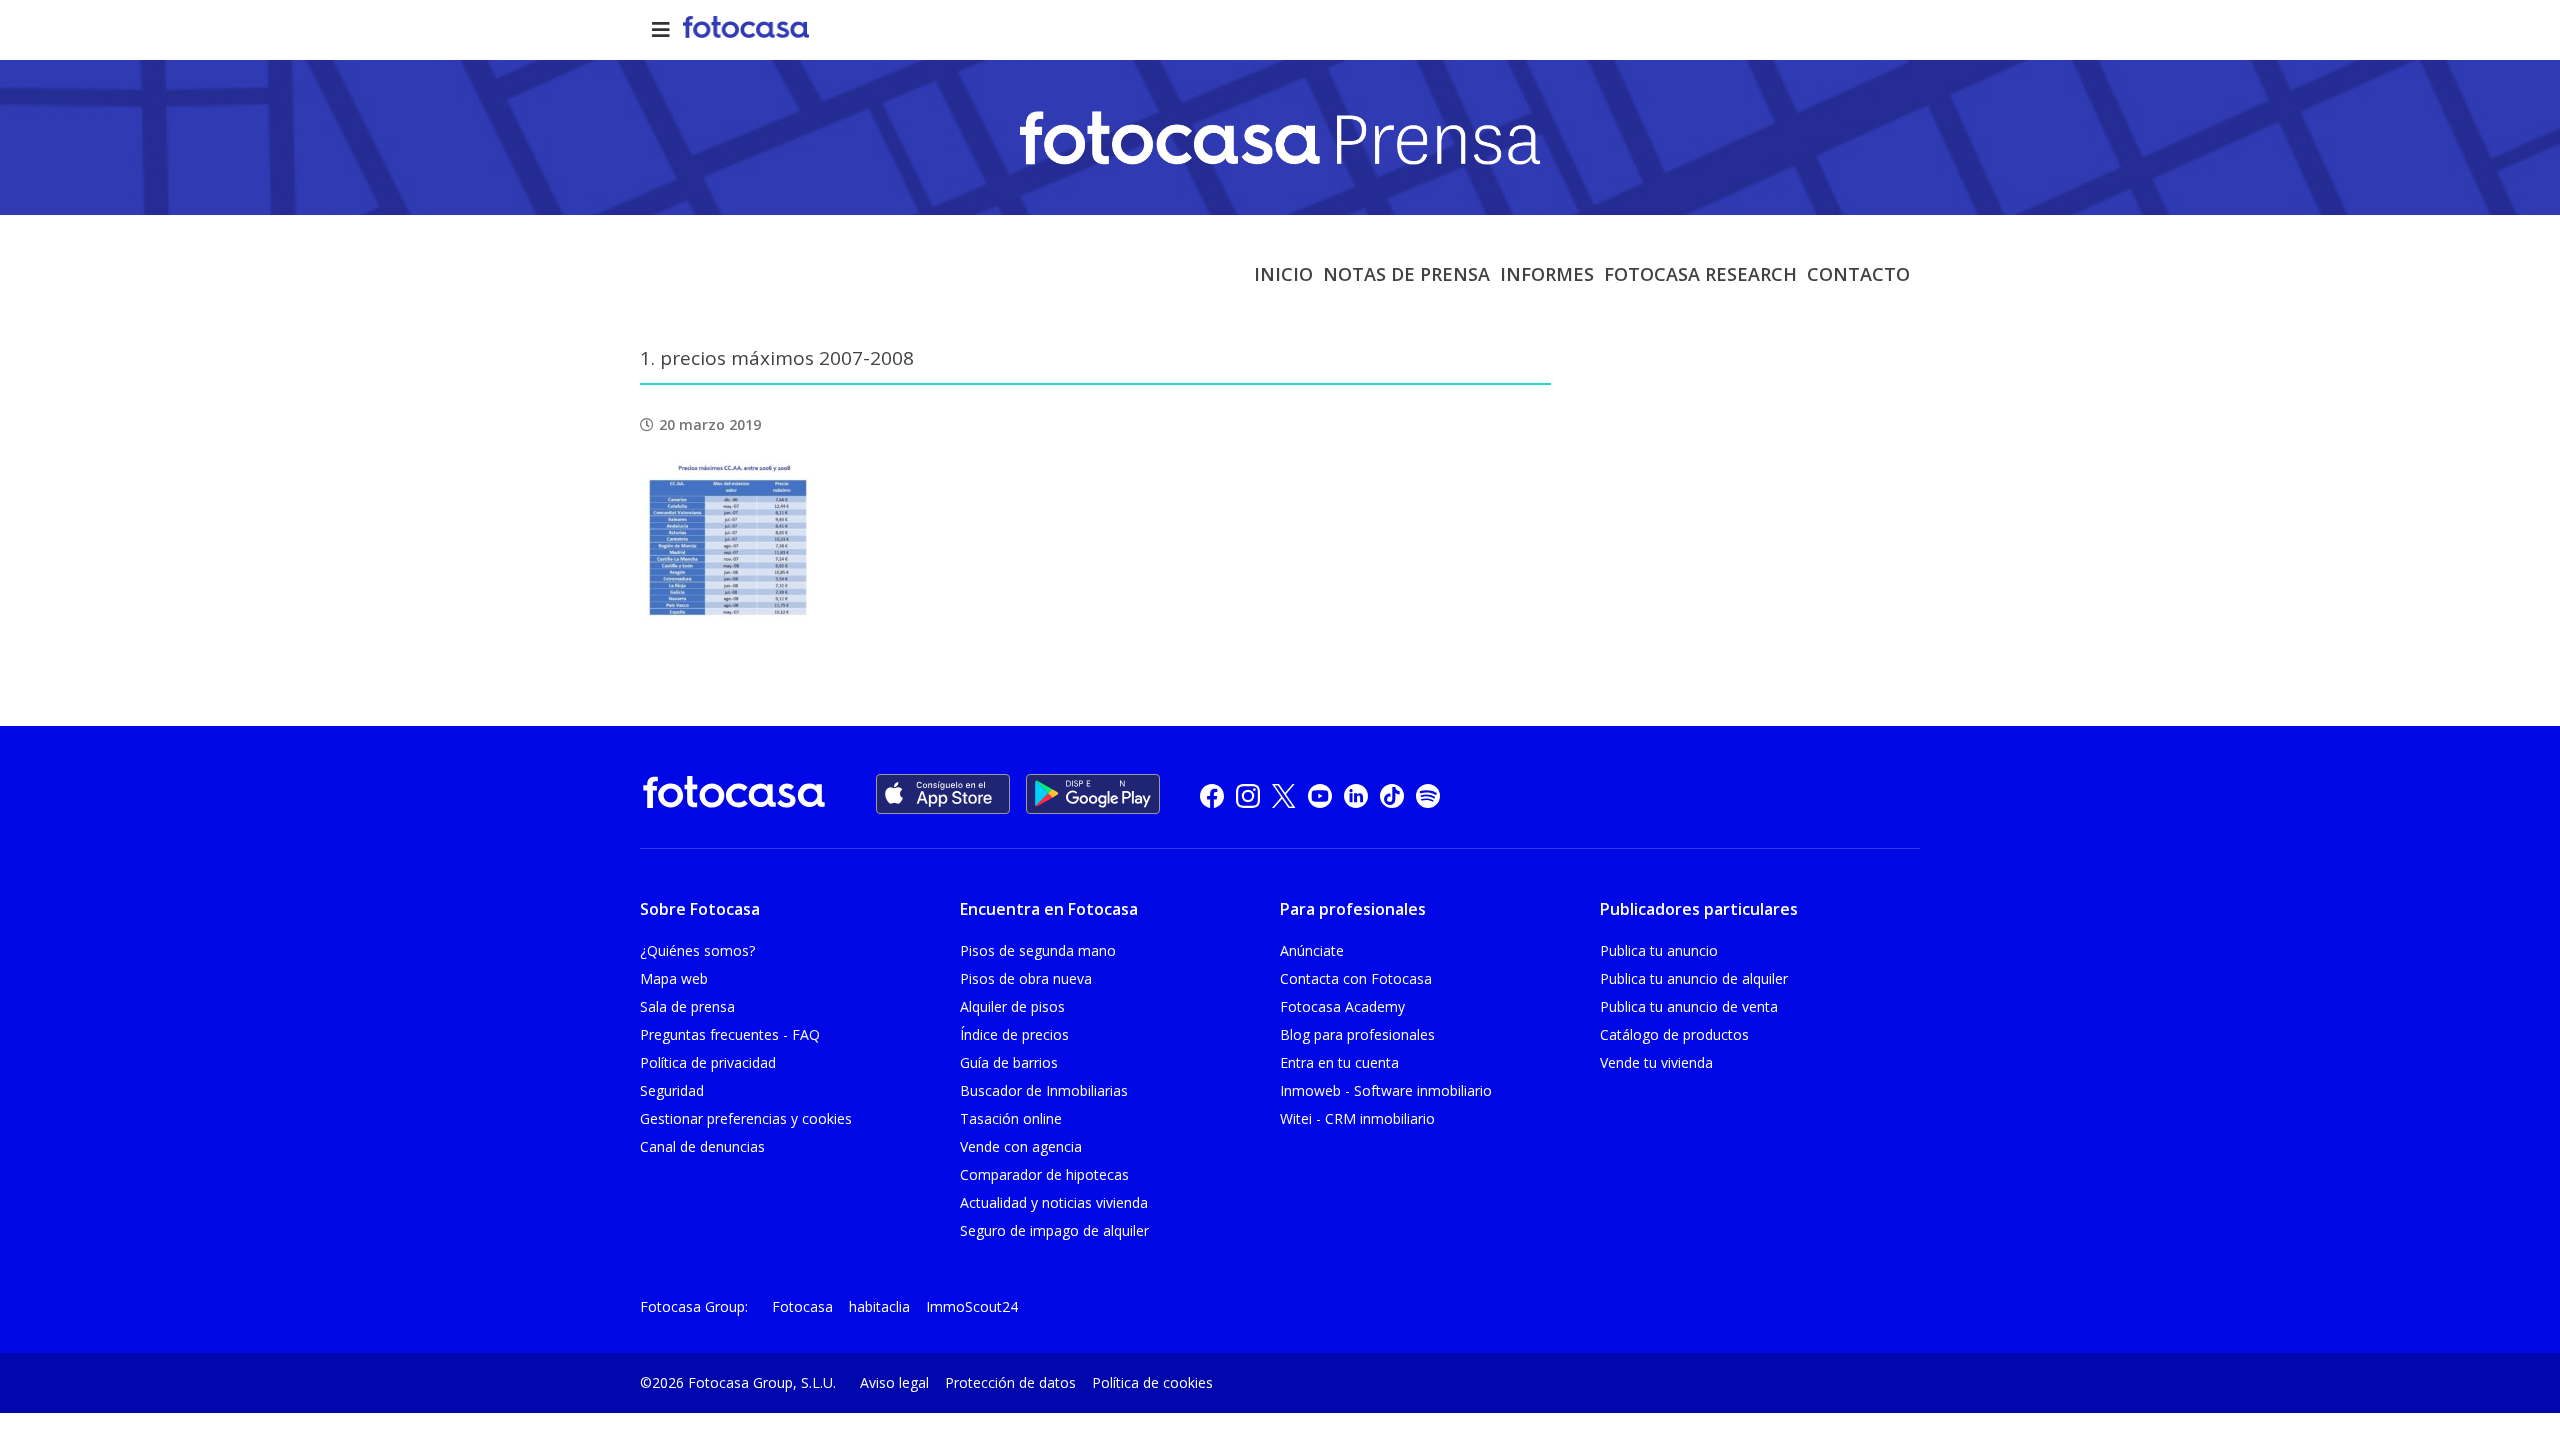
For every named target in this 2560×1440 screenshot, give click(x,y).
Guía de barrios (1009, 1062)
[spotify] (1428, 794)
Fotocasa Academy (1342, 1006)
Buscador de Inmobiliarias (1044, 1090)
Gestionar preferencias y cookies (746, 1118)
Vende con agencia (1021, 1146)
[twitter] (1284, 794)
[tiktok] (1392, 794)
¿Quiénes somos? (697, 950)
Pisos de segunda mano (1038, 950)
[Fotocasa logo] (734, 795)
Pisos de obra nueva (1026, 978)
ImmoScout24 (972, 1306)
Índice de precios (1014, 1034)
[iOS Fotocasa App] (943, 794)
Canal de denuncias (702, 1146)
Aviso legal (894, 1382)
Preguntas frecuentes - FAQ (730, 1034)
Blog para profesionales (1357, 1034)
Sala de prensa (687, 1006)
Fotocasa (802, 1306)
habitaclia (879, 1306)
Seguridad (672, 1090)
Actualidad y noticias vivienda (1054, 1202)
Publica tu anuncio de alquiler (1694, 978)
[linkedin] (1356, 794)
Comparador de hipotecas (1044, 1174)
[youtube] (1320, 794)
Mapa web (674, 978)
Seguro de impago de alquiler (1054, 1230)
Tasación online (1011, 1118)
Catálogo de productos (1674, 1034)
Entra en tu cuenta (1339, 1062)
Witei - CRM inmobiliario (1357, 1118)
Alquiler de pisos (1012, 1006)
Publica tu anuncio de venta (1689, 1006)
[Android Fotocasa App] (1093, 794)
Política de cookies (1152, 1382)
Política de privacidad (708, 1062)
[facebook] (1212, 794)
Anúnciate (1312, 950)
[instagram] (1248, 794)
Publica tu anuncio (1659, 950)
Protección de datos (1010, 1382)
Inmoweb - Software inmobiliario (1386, 1090)
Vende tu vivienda (1656, 1062)
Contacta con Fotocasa (1356, 978)
